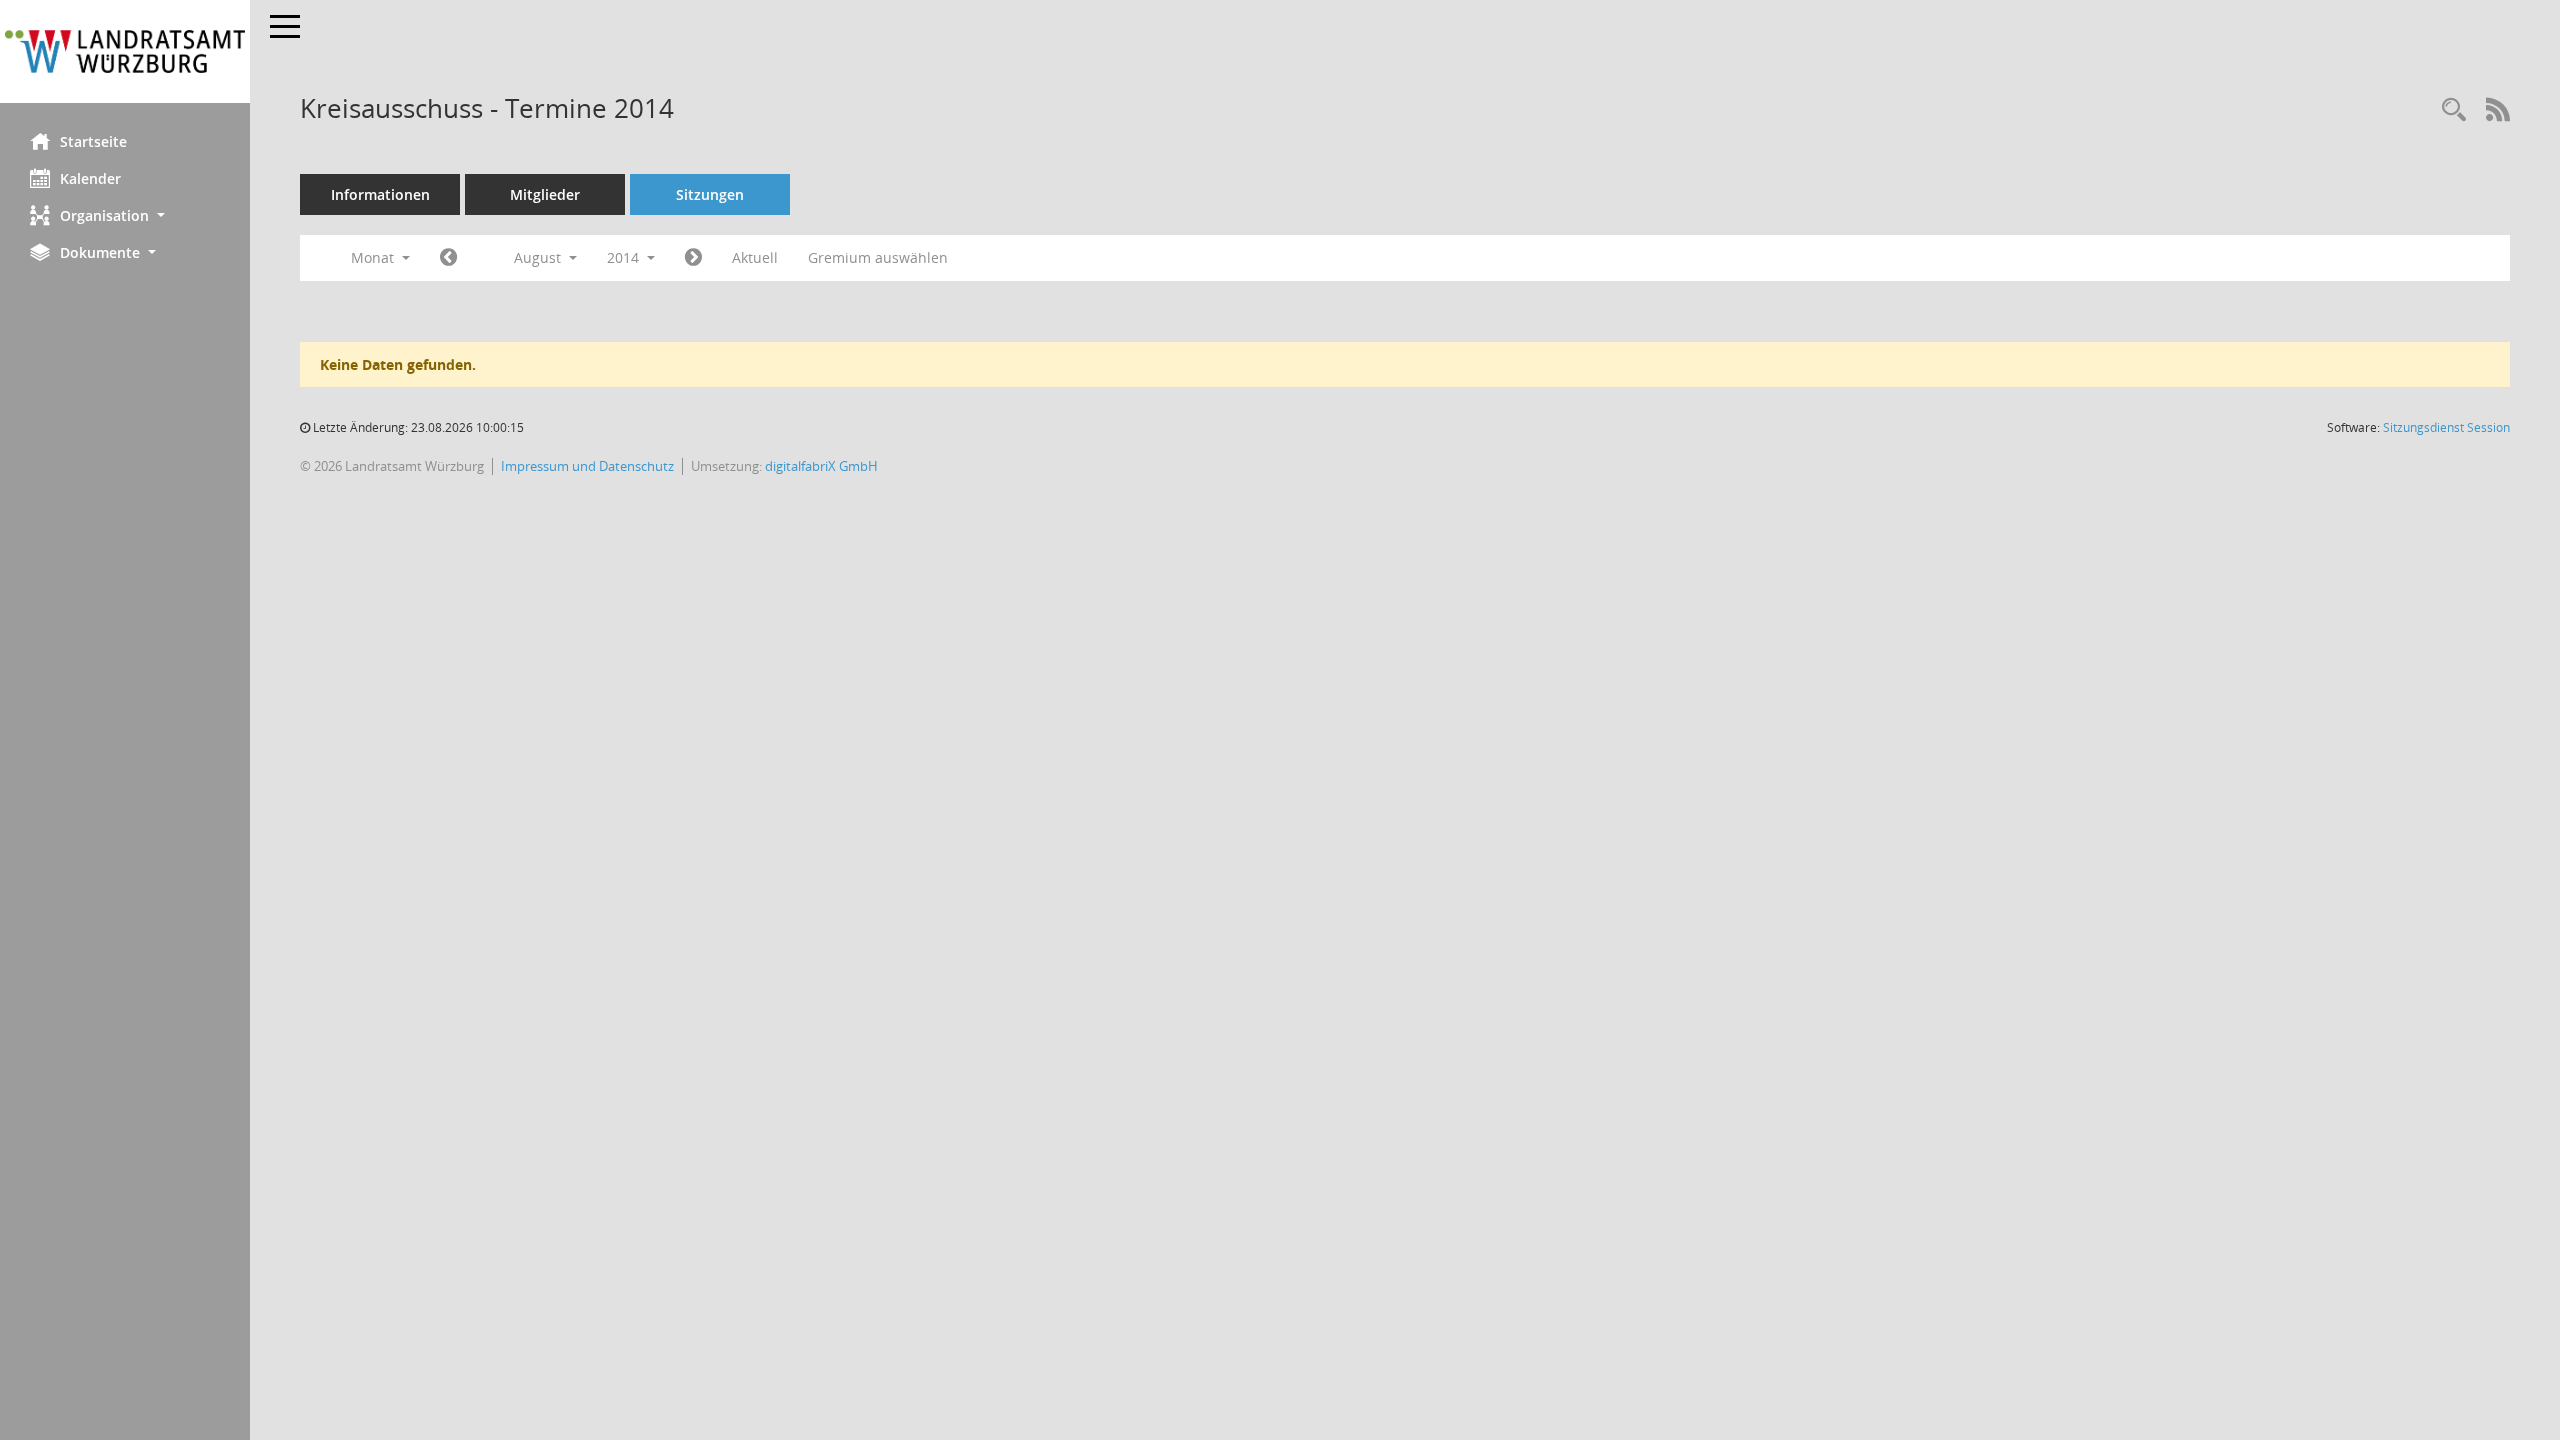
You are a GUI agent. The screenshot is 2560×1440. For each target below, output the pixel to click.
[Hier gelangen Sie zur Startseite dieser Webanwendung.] (125, 51)
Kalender (90, 178)
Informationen (380, 194)
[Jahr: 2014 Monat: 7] (448, 258)
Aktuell (755, 257)
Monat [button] (374, 257)
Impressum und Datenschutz (587, 466)
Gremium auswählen (878, 257)
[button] (125, 215)
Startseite (93, 141)
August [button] (539, 257)
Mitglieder (545, 194)
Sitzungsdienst (2446, 427)
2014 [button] (625, 257)
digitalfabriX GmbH (821, 466)
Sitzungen (710, 194)
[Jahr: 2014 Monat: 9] (693, 258)
